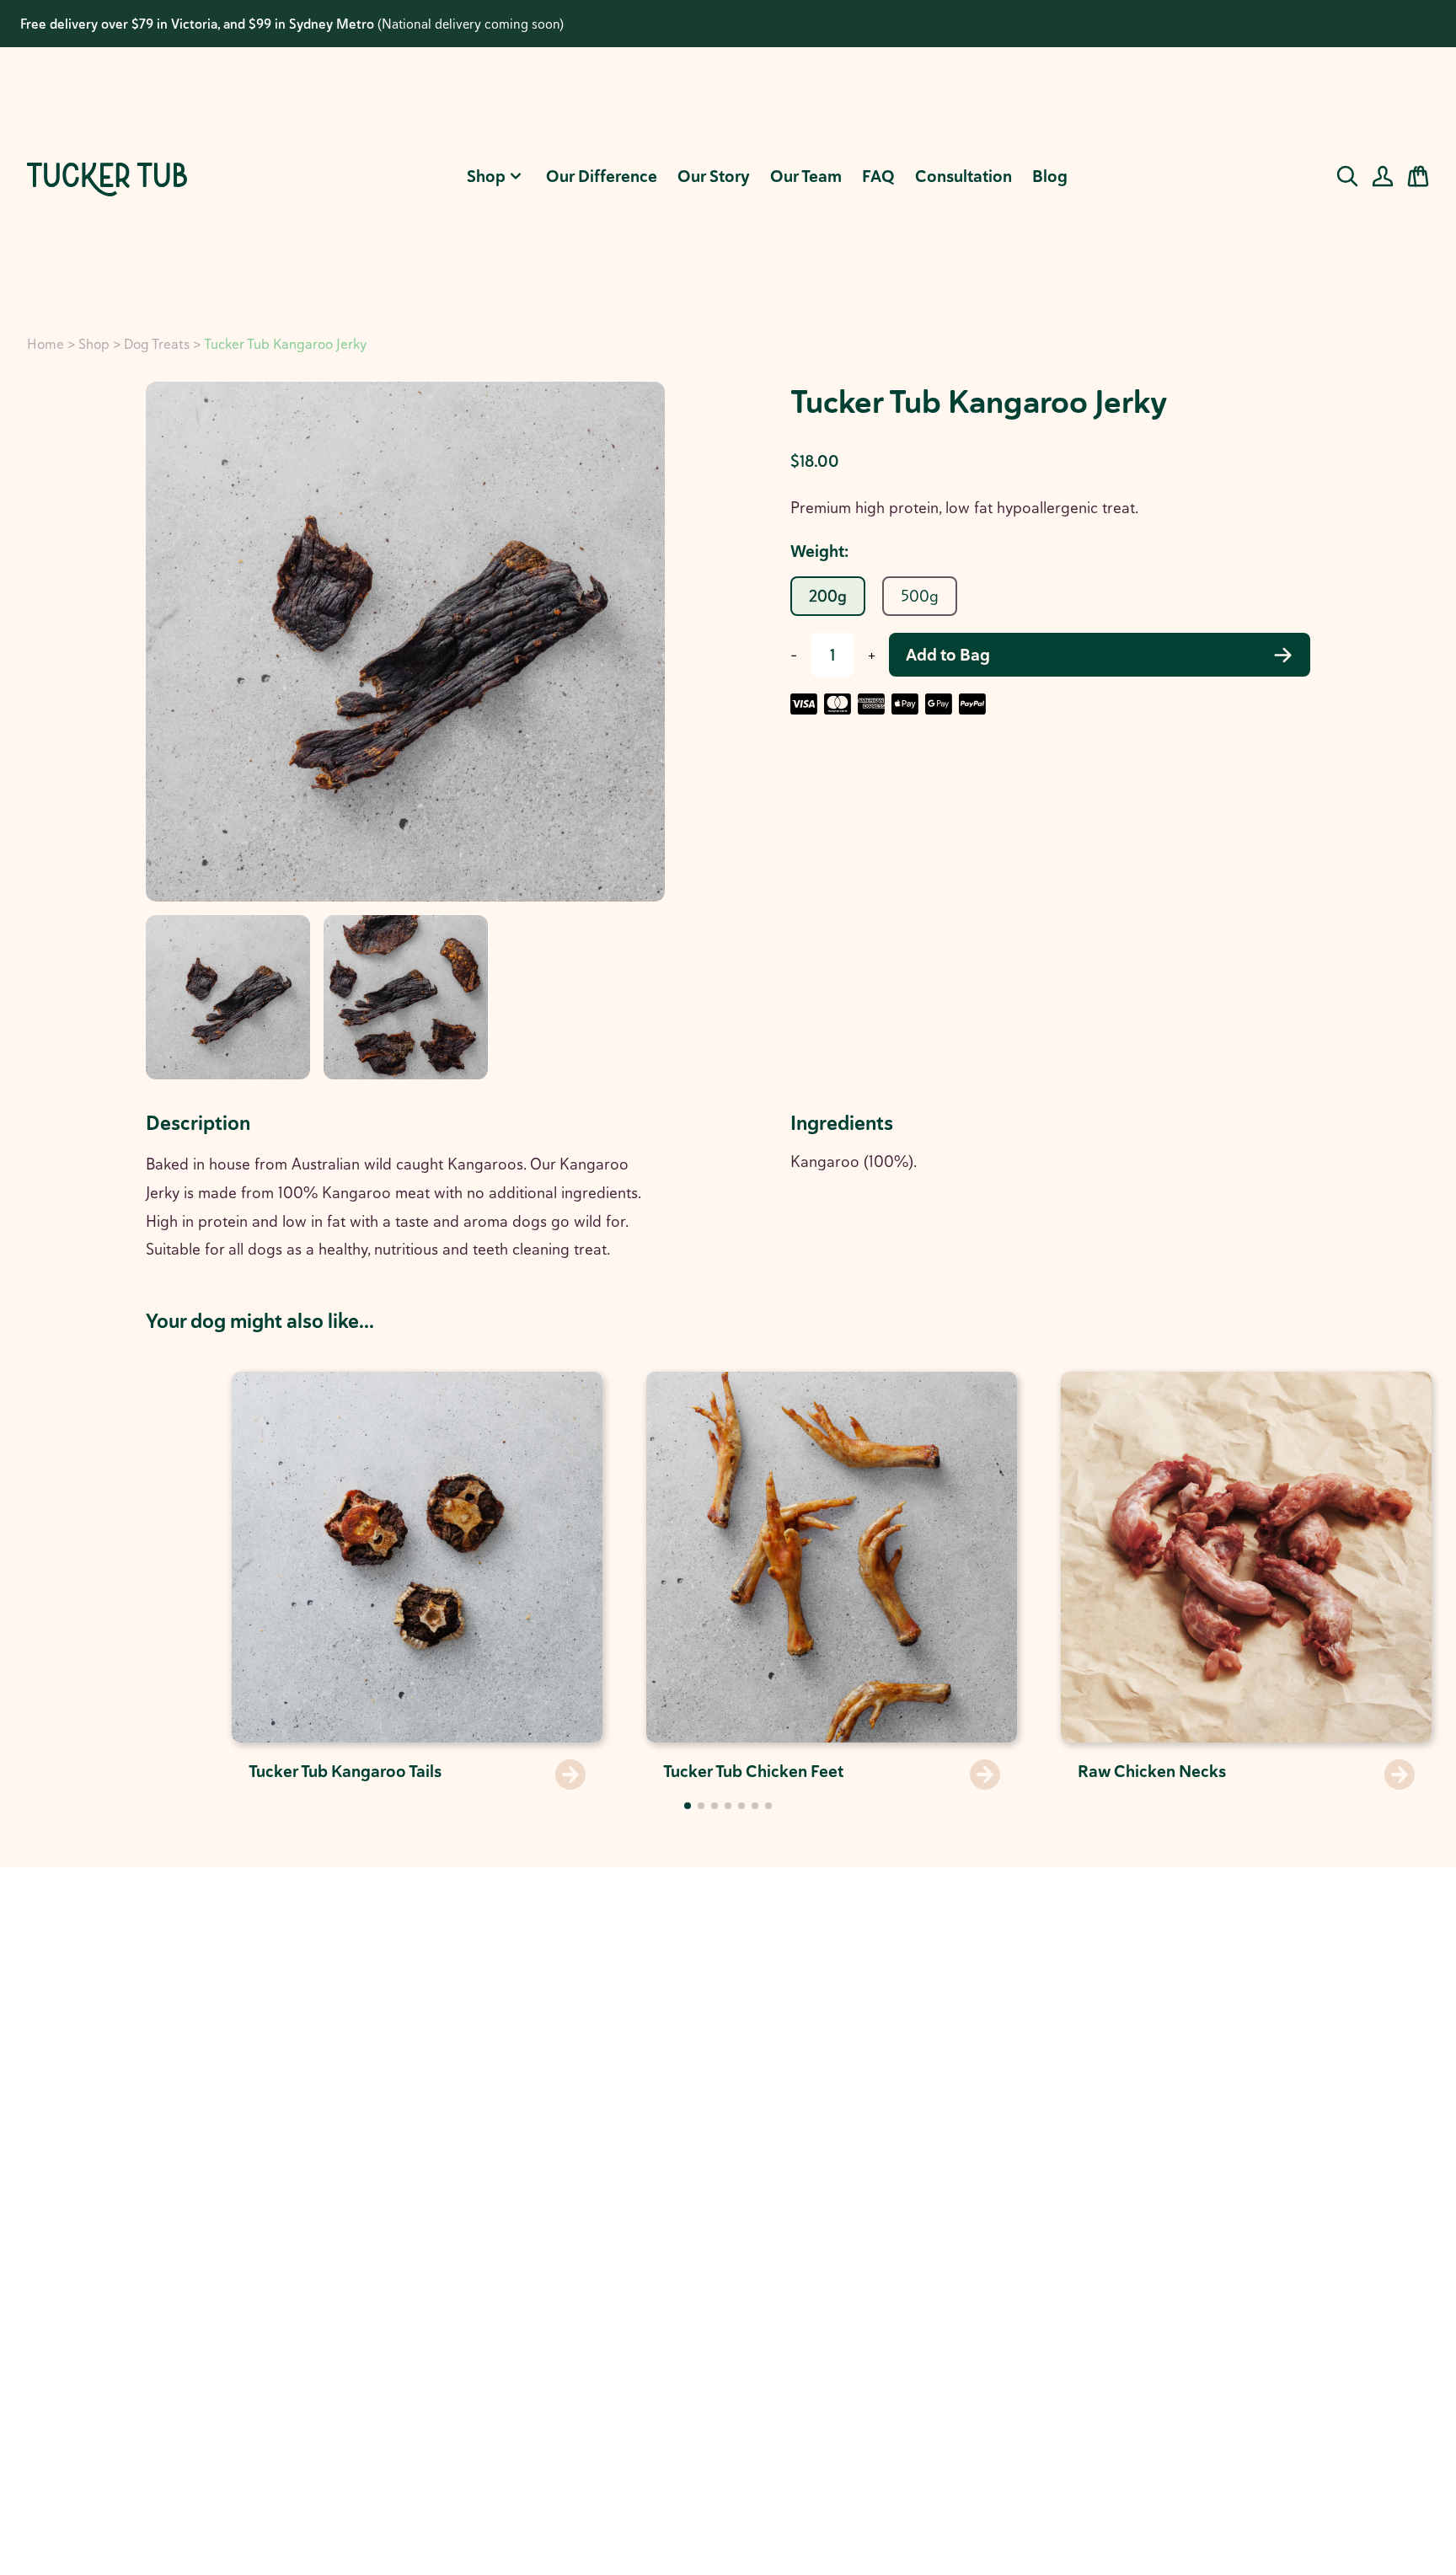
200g (828, 596)
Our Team (806, 176)
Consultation (964, 176)
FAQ (878, 176)
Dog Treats (157, 344)
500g (920, 596)
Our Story (714, 176)
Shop (486, 176)
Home (45, 344)
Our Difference (602, 176)
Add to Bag (948, 655)
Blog (1050, 176)
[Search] (1347, 176)
